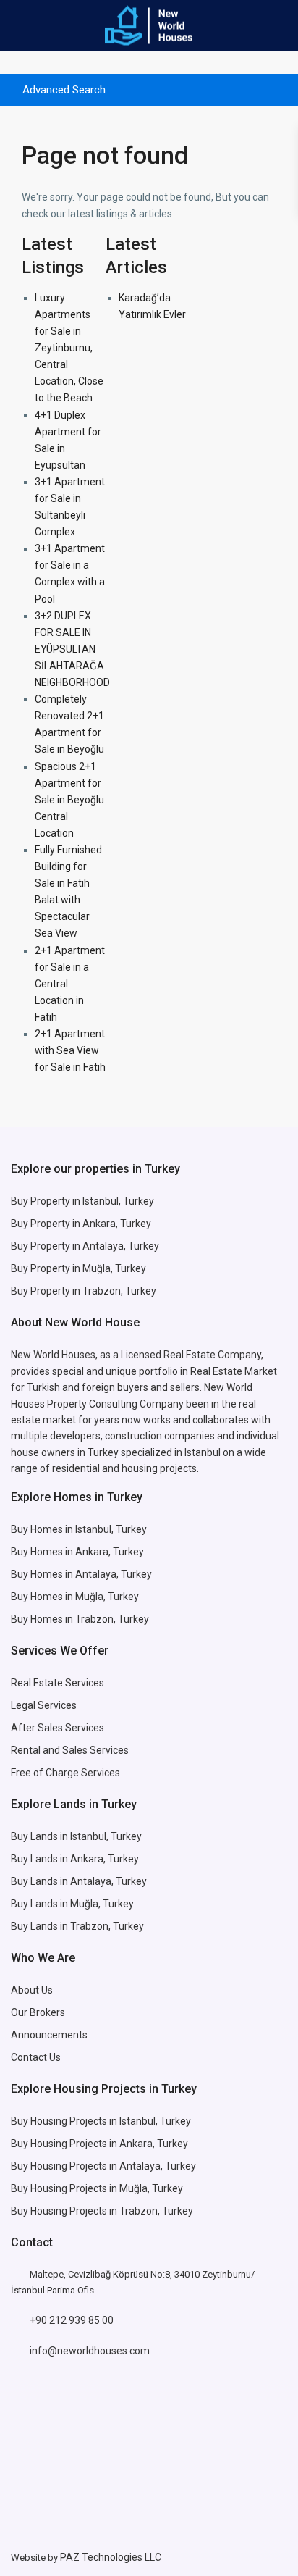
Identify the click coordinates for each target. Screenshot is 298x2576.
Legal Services (44, 1705)
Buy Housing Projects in (65, 2121)
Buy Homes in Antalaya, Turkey (81, 1574)
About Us (32, 1990)
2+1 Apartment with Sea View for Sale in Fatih (70, 1050)
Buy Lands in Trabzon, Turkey (77, 1926)
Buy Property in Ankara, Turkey (81, 1224)
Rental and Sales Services (70, 1750)
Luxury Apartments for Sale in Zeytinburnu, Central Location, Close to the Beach (69, 348)
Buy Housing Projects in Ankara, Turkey (99, 2144)
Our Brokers (38, 2012)
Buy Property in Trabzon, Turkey (84, 1291)
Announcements (49, 2035)
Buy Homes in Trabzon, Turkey (80, 1619)
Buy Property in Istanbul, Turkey (82, 1201)
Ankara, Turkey (105, 1859)
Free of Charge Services (65, 1773)
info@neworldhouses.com (90, 2351)
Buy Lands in (41, 1859)
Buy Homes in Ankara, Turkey (77, 1552)
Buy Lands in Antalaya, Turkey (79, 1881)
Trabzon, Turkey (156, 2211)
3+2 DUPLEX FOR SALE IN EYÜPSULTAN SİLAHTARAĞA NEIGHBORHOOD (72, 649)
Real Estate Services (58, 1683)
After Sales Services (59, 1728)
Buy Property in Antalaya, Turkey (85, 1246)
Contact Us (37, 2057)
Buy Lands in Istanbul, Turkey (76, 1836)
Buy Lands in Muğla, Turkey (72, 1904)
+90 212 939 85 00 (72, 2320)
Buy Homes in (43, 1597)
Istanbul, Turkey (155, 2121)
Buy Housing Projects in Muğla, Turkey (97, 2188)
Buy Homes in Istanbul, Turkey (79, 1529)
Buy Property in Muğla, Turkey (78, 1268)
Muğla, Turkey (107, 1597)
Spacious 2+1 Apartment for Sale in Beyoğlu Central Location (69, 800)
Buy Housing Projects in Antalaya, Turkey (103, 2166)
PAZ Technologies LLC (111, 2557)
